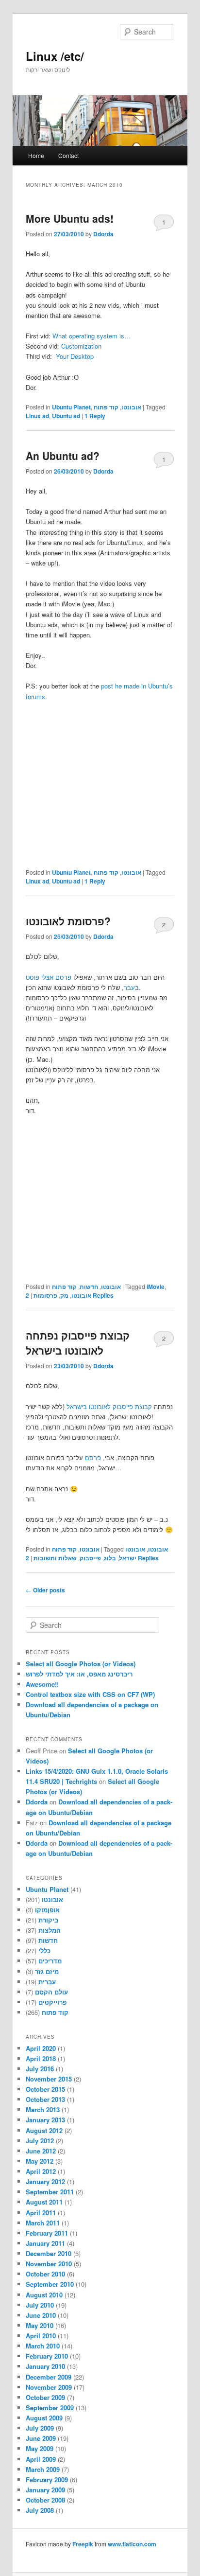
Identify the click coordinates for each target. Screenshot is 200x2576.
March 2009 (43, 2469)
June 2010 (41, 2315)
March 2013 (43, 2109)
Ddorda (103, 234)
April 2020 (41, 2048)
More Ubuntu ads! (70, 218)
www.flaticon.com (132, 2544)
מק (64, 1295)
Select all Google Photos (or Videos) (81, 1664)
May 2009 (40, 2448)
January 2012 (45, 2181)
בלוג (110, 1558)
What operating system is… (92, 336)
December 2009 (49, 2377)
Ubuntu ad (66, 416)
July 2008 (40, 2510)
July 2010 (40, 2305)
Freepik (83, 2544)
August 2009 (44, 2418)
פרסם (93, 1457)
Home (36, 155)
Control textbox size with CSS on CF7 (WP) (90, 1694)
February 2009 (47, 2479)
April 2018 (41, 2058)
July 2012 (40, 2141)
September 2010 (50, 2284)
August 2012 (44, 2130)
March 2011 (43, 2223)
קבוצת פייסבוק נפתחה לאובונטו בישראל (78, 1343)
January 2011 (45, 2243)
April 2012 (41, 2171)
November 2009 (49, 2387)
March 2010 (43, 2346)
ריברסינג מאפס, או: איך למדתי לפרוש (79, 1674)
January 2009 (45, 2490)
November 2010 (49, 2264)
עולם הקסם (51, 1992)
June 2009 (41, 2438)
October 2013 (45, 2099)
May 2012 (40, 2161)
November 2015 (49, 2079)
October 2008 (45, 2500)
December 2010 (49, 2253)
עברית (47, 1982)
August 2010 (44, 2295)
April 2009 (41, 2459)
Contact (68, 155)
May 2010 (40, 2325)
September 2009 (50, 2408)
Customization (81, 346)
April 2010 (41, 2336)
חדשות (89, 1287)
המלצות (50, 1930)
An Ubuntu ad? (63, 456)
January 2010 (45, 2366)
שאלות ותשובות (55, 1558)
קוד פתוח (106, 407)
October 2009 (45, 2397)
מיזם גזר (47, 1971)
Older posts (45, 1590)
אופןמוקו (47, 1910)
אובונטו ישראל (132, 1553)
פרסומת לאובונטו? (68, 921)
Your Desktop (75, 356)
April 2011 (41, 2213)
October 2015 (45, 2089)
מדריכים (50, 1961)
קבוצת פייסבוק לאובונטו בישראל (109, 1406)
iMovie (156, 1287)
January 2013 (45, 2120)
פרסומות (45, 1295)
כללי (44, 1950)
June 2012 (41, 2151)
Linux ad (37, 416)
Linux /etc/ (55, 56)
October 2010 (45, 2274)
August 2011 (44, 2202)
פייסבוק (90, 1558)
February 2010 (47, 2356)
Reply (95, 416)
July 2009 (40, 2428)
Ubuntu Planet (71, 407)
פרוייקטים (52, 2002)
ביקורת (48, 1920)
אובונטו (131, 407)
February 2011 (47, 2233)
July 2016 (40, 2069)
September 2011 (50, 2192)
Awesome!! (42, 1684)
